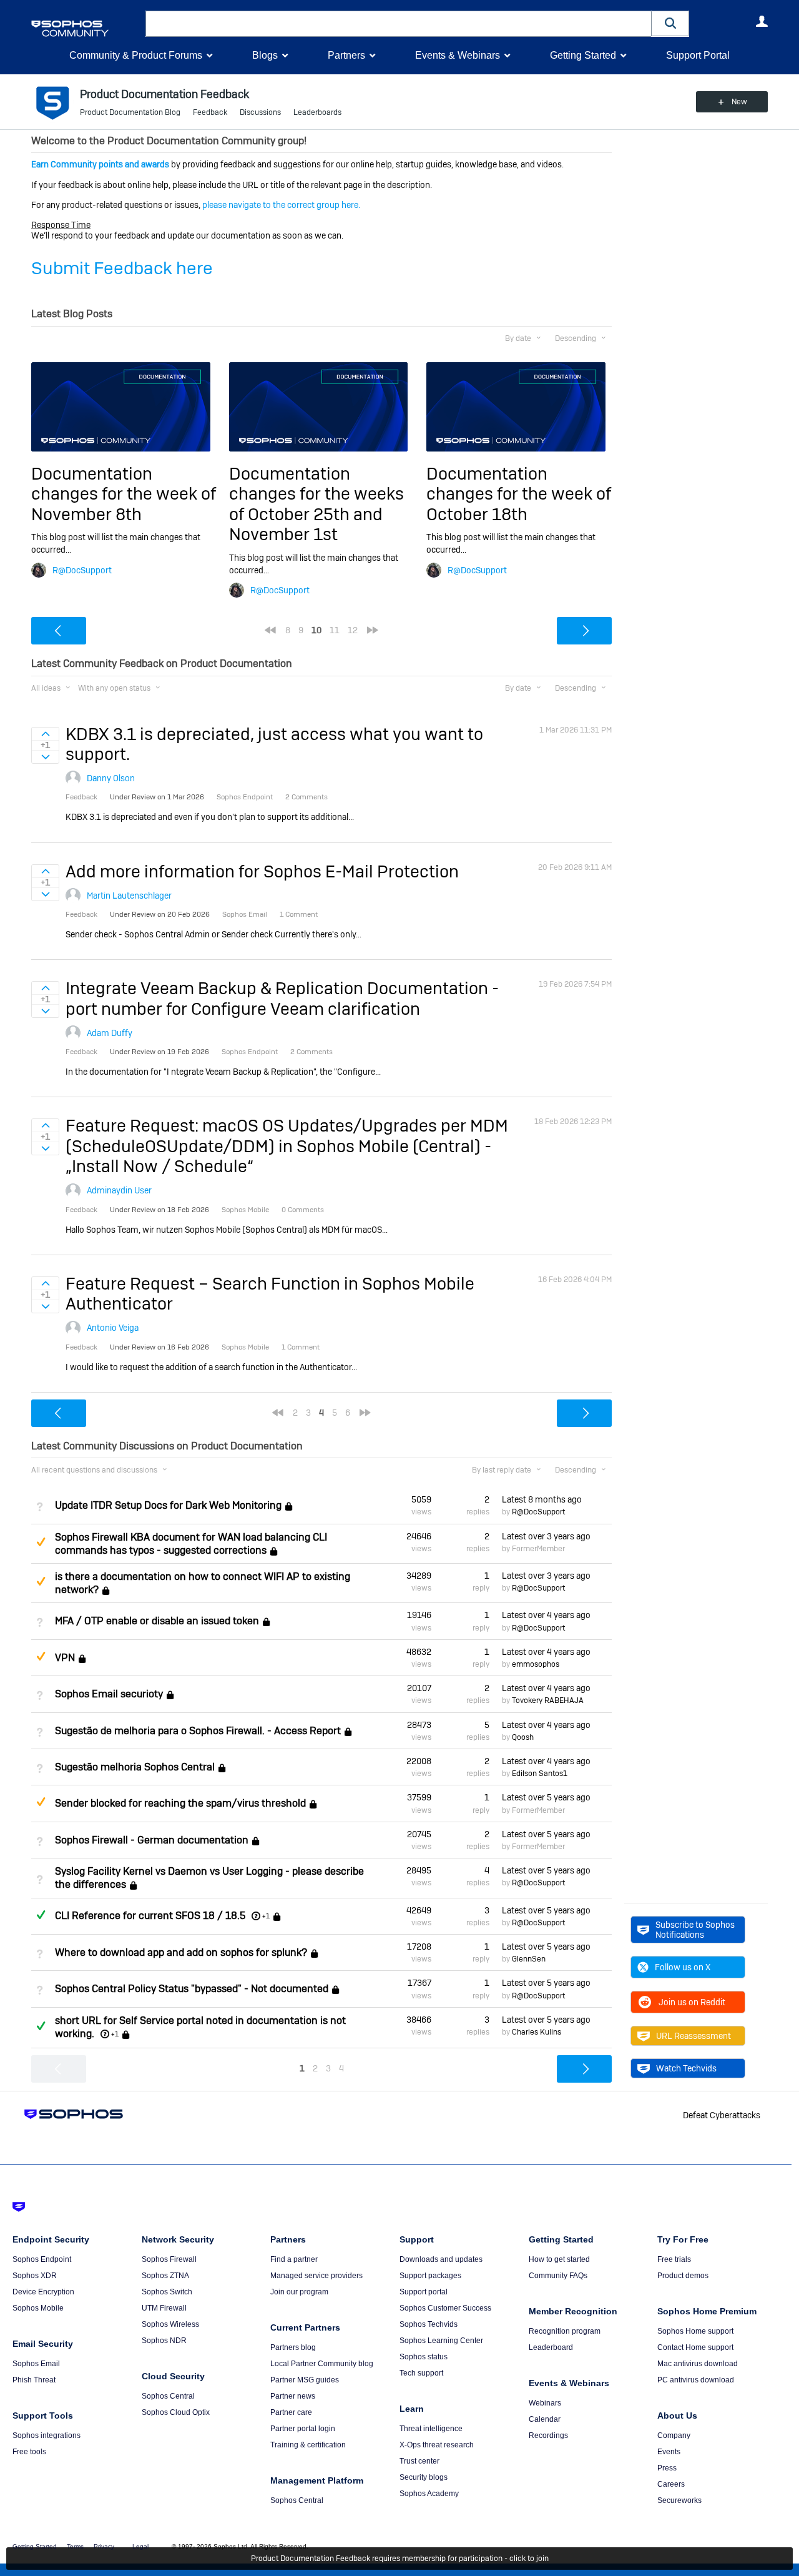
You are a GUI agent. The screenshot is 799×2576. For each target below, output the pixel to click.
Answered (41, 1915)
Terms (75, 2546)
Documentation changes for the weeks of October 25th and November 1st (316, 504)
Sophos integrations (47, 2435)
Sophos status (424, 2357)
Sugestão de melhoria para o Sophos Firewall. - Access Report (198, 1731)
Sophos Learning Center (441, 2341)
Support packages (430, 2276)
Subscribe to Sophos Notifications (695, 1930)
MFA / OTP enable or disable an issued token (157, 1621)
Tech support (421, 2373)
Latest (542, 1499)
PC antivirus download (696, 2380)
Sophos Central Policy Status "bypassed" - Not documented (192, 1989)
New (739, 102)
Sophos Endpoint (42, 2259)
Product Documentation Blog (130, 112)
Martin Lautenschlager (129, 896)
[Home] (86, 28)
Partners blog (293, 2347)
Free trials (674, 2259)
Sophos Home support (695, 2331)
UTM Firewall (164, 2308)
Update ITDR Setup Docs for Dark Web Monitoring (168, 1506)
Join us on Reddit (692, 2002)
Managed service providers (316, 2276)
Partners (346, 55)
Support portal (424, 2292)
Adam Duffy (110, 1033)
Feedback (210, 112)
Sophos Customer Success (445, 2308)
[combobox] (399, 24)
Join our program (299, 2292)
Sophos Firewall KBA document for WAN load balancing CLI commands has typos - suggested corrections (191, 1544)
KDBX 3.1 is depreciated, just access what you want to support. (274, 744)
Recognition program (565, 2331)
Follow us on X (683, 1967)
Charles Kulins (537, 2032)
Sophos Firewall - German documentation (152, 1840)
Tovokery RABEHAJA (548, 1700)
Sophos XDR (35, 2276)
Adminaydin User (119, 1190)
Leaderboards (317, 112)
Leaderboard (551, 2347)
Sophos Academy (429, 2494)
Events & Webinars (458, 55)
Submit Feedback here (122, 268)
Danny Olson (111, 778)
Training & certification (308, 2445)
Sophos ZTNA (165, 2276)
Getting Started (583, 55)
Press (667, 2468)
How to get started (559, 2259)
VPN (65, 1658)
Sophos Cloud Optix (176, 2412)
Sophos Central (168, 2396)
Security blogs (424, 2477)
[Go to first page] (270, 630)
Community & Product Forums (136, 55)
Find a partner (294, 2259)
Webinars (545, 2403)
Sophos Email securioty (109, 1694)
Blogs (265, 55)
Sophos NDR (164, 2341)
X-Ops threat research (437, 2445)
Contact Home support (695, 2347)
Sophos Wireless (170, 2324)
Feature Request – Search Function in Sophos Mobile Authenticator (270, 1294)
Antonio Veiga (113, 1328)
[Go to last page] (373, 630)
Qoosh (523, 1737)
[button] (670, 23)
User (762, 21)
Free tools (29, 2452)
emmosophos (536, 1664)
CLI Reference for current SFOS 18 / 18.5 (150, 1916)
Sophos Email (36, 2364)
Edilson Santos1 (540, 1774)
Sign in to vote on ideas (45, 734)
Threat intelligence (431, 2429)
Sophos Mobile (38, 2308)
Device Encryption (43, 2292)
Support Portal (698, 55)
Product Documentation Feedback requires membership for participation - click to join (400, 2559)
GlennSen (529, 1959)
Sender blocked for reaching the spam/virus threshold (180, 1804)
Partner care (291, 2412)
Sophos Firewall (169, 2259)
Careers (671, 2484)
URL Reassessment (694, 2036)
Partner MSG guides (305, 2380)
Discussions (260, 112)
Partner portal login (303, 2429)
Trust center (419, 2461)
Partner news (293, 2396)
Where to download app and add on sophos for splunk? (181, 1952)
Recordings (548, 2435)
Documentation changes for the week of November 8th (124, 494)
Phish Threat (34, 2380)
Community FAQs (558, 2276)
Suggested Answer (41, 1542)
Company (674, 2435)
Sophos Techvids (429, 2324)
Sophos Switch (167, 2292)
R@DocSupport (82, 570)
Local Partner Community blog (322, 2364)
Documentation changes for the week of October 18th (519, 494)
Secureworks (679, 2500)
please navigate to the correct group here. (281, 205)
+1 (266, 1916)
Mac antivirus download (698, 2364)
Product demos (683, 2276)
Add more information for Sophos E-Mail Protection (262, 871)
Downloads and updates (441, 2259)
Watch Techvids (686, 2068)
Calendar (545, 2419)
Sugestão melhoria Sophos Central (135, 1767)
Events (669, 2452)
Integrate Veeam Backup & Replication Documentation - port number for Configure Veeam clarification (282, 998)
